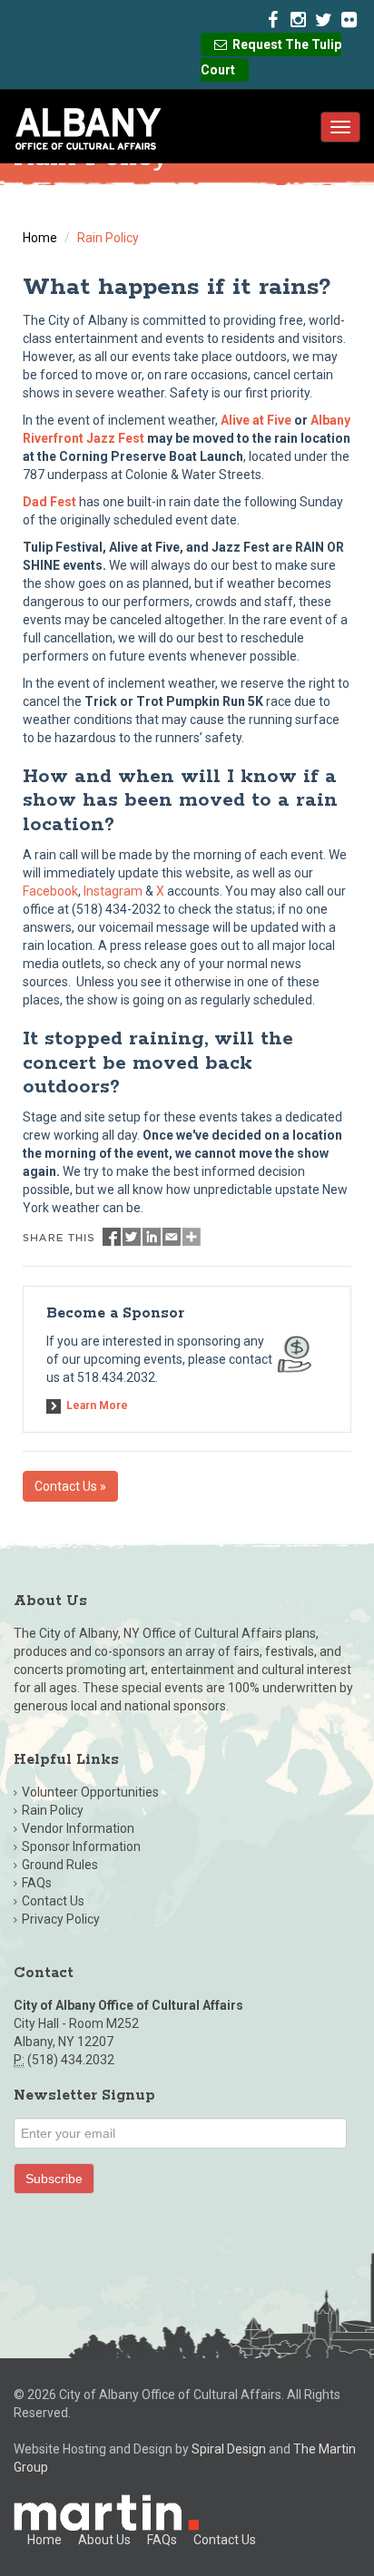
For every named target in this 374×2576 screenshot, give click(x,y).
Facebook (50, 891)
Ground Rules (60, 1865)
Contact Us (53, 1901)
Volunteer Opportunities (90, 1792)
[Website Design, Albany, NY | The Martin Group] (106, 2512)
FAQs (37, 1883)
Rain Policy (53, 1810)
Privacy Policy (61, 1919)
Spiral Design (229, 2449)
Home (40, 238)
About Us (104, 2540)
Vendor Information (78, 1828)
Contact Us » (70, 1486)
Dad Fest (49, 502)
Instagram (113, 891)
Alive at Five (256, 420)
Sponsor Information (81, 1846)
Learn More (97, 1406)
